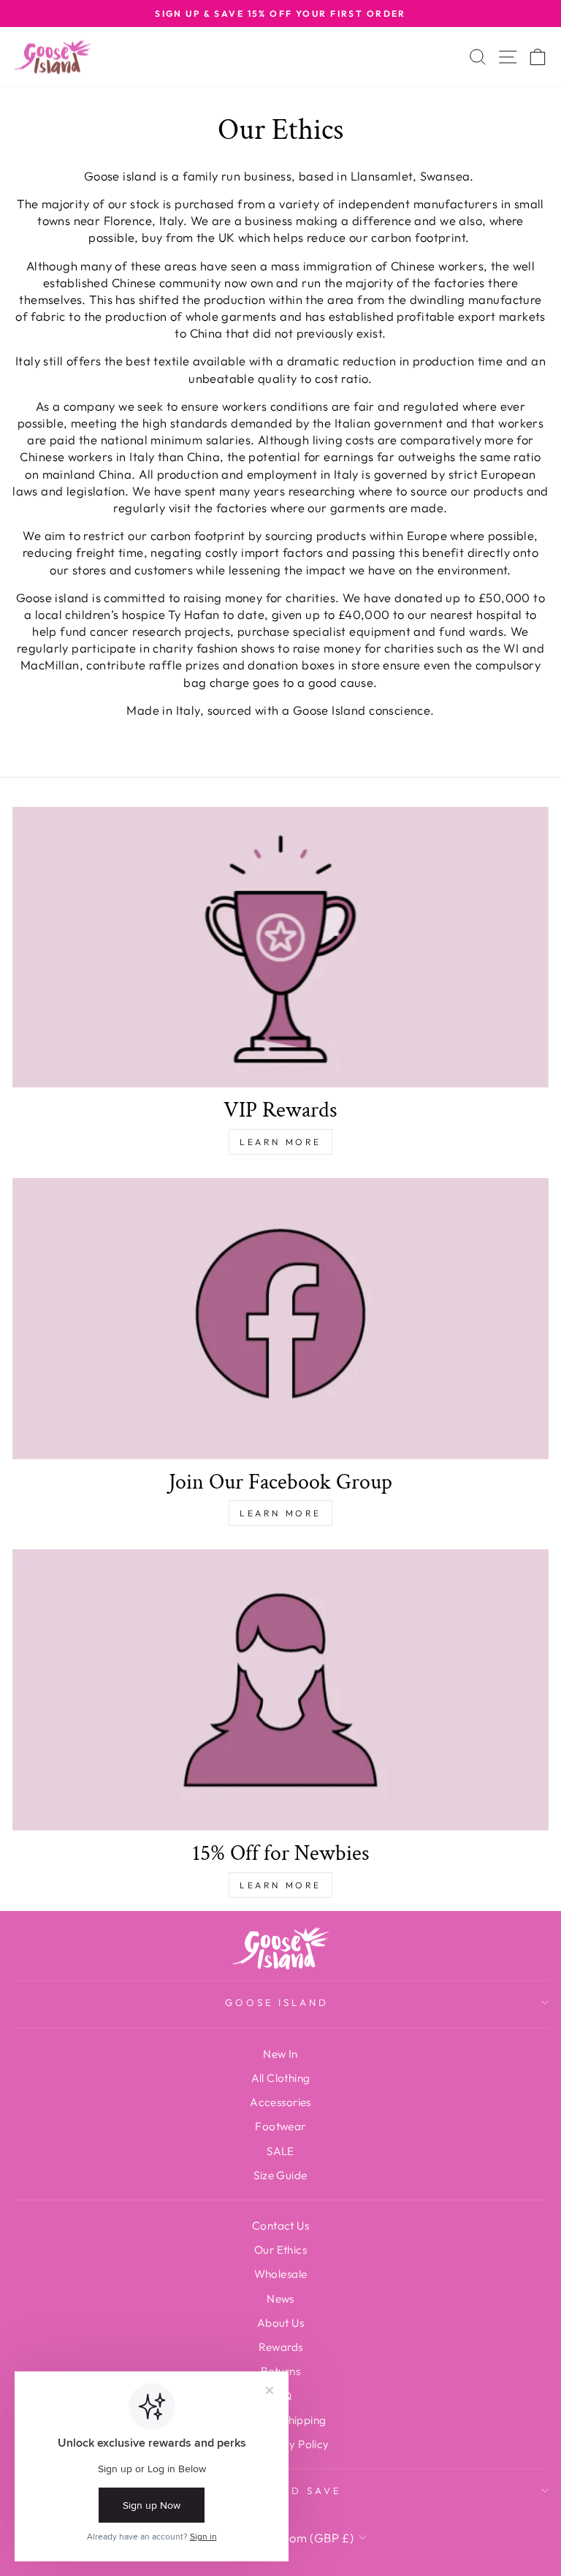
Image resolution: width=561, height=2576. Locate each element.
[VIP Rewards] (280, 947)
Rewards (281, 2347)
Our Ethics (280, 2250)
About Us (280, 2323)
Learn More (280, 1142)
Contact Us (280, 2226)
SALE (280, 2151)
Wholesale (281, 2274)
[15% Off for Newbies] (280, 1690)
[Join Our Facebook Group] (280, 1318)
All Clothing (281, 2078)
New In (280, 2054)
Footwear (280, 2126)
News (280, 2299)
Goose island (277, 2002)
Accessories (280, 2102)
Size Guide (280, 2175)
